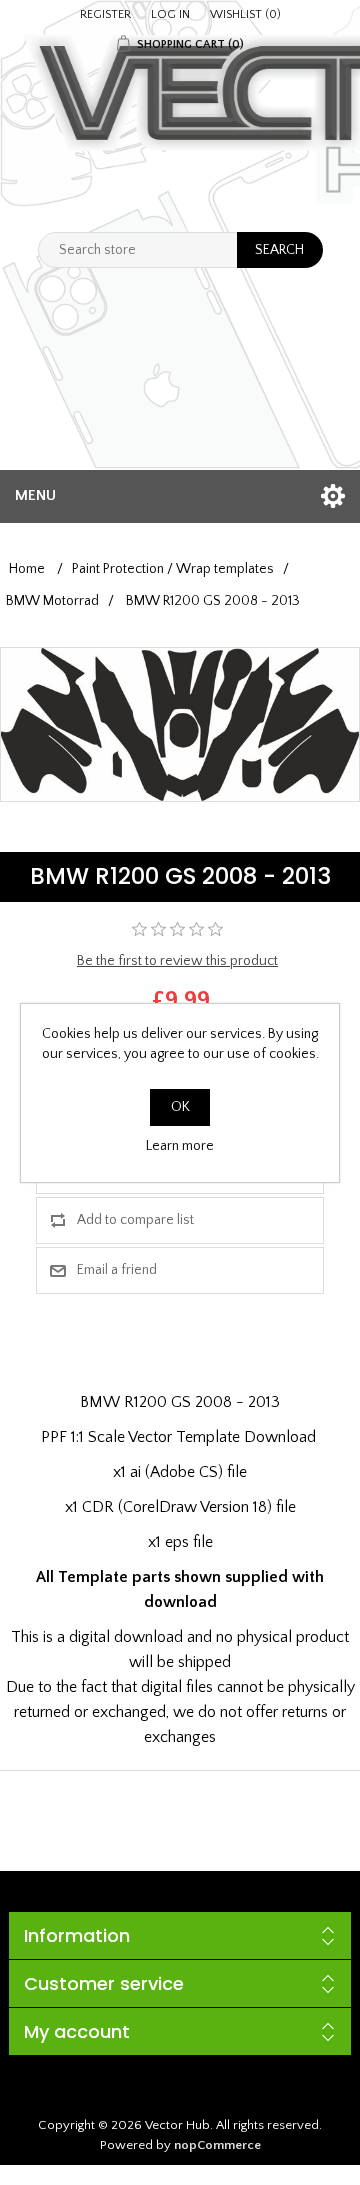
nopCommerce (217, 2145)
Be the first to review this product (177, 961)
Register (105, 14)
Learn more (180, 1146)
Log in (170, 14)
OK (180, 1107)
